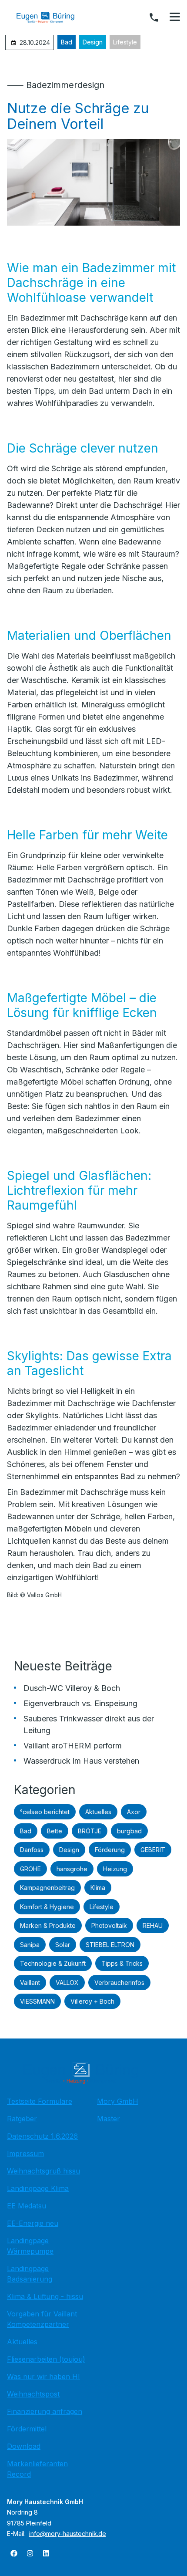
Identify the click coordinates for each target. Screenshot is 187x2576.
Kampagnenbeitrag (47, 1888)
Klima (98, 1888)
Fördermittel (27, 2429)
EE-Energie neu (33, 2223)
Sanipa (30, 1945)
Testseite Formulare (40, 2101)
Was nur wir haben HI (43, 2377)
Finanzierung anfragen (45, 2411)
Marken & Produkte (48, 1925)
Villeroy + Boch (92, 2001)
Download (24, 2446)
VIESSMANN (37, 2001)
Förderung (110, 1850)
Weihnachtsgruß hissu (43, 2171)
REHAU (153, 1925)
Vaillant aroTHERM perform (73, 1746)
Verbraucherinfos (119, 1983)
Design (93, 42)
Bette (55, 1831)
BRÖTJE (90, 1831)
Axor (134, 1812)
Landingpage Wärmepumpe (30, 2246)
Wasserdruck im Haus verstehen (81, 1761)
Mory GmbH (118, 2101)
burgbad (129, 1831)
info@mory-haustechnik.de (68, 2534)
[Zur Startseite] (52, 17)
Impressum (25, 2153)
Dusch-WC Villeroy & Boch (72, 1688)
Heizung (115, 1869)
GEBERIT (153, 1850)
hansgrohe (72, 1869)
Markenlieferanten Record (37, 2469)
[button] (175, 17)
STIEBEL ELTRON (110, 1945)
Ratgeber (22, 2119)
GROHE (30, 1869)
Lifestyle (125, 42)
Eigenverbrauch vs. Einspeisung (80, 1703)
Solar (63, 1945)
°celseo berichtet (45, 1812)
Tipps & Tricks (122, 1963)
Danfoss (32, 1850)
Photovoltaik (109, 1925)
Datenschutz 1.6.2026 (42, 2136)
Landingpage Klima (38, 2188)
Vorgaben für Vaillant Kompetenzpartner (42, 2319)
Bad (67, 42)
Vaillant (30, 1983)
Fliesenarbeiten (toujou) (46, 2359)
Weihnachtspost (33, 2394)
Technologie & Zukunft (53, 1963)
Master (109, 2119)
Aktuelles (98, 1812)
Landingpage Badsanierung (30, 2274)
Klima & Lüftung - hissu (45, 2296)
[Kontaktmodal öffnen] (154, 17)
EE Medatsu (27, 2206)
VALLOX (67, 1983)
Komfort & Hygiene (47, 1907)
